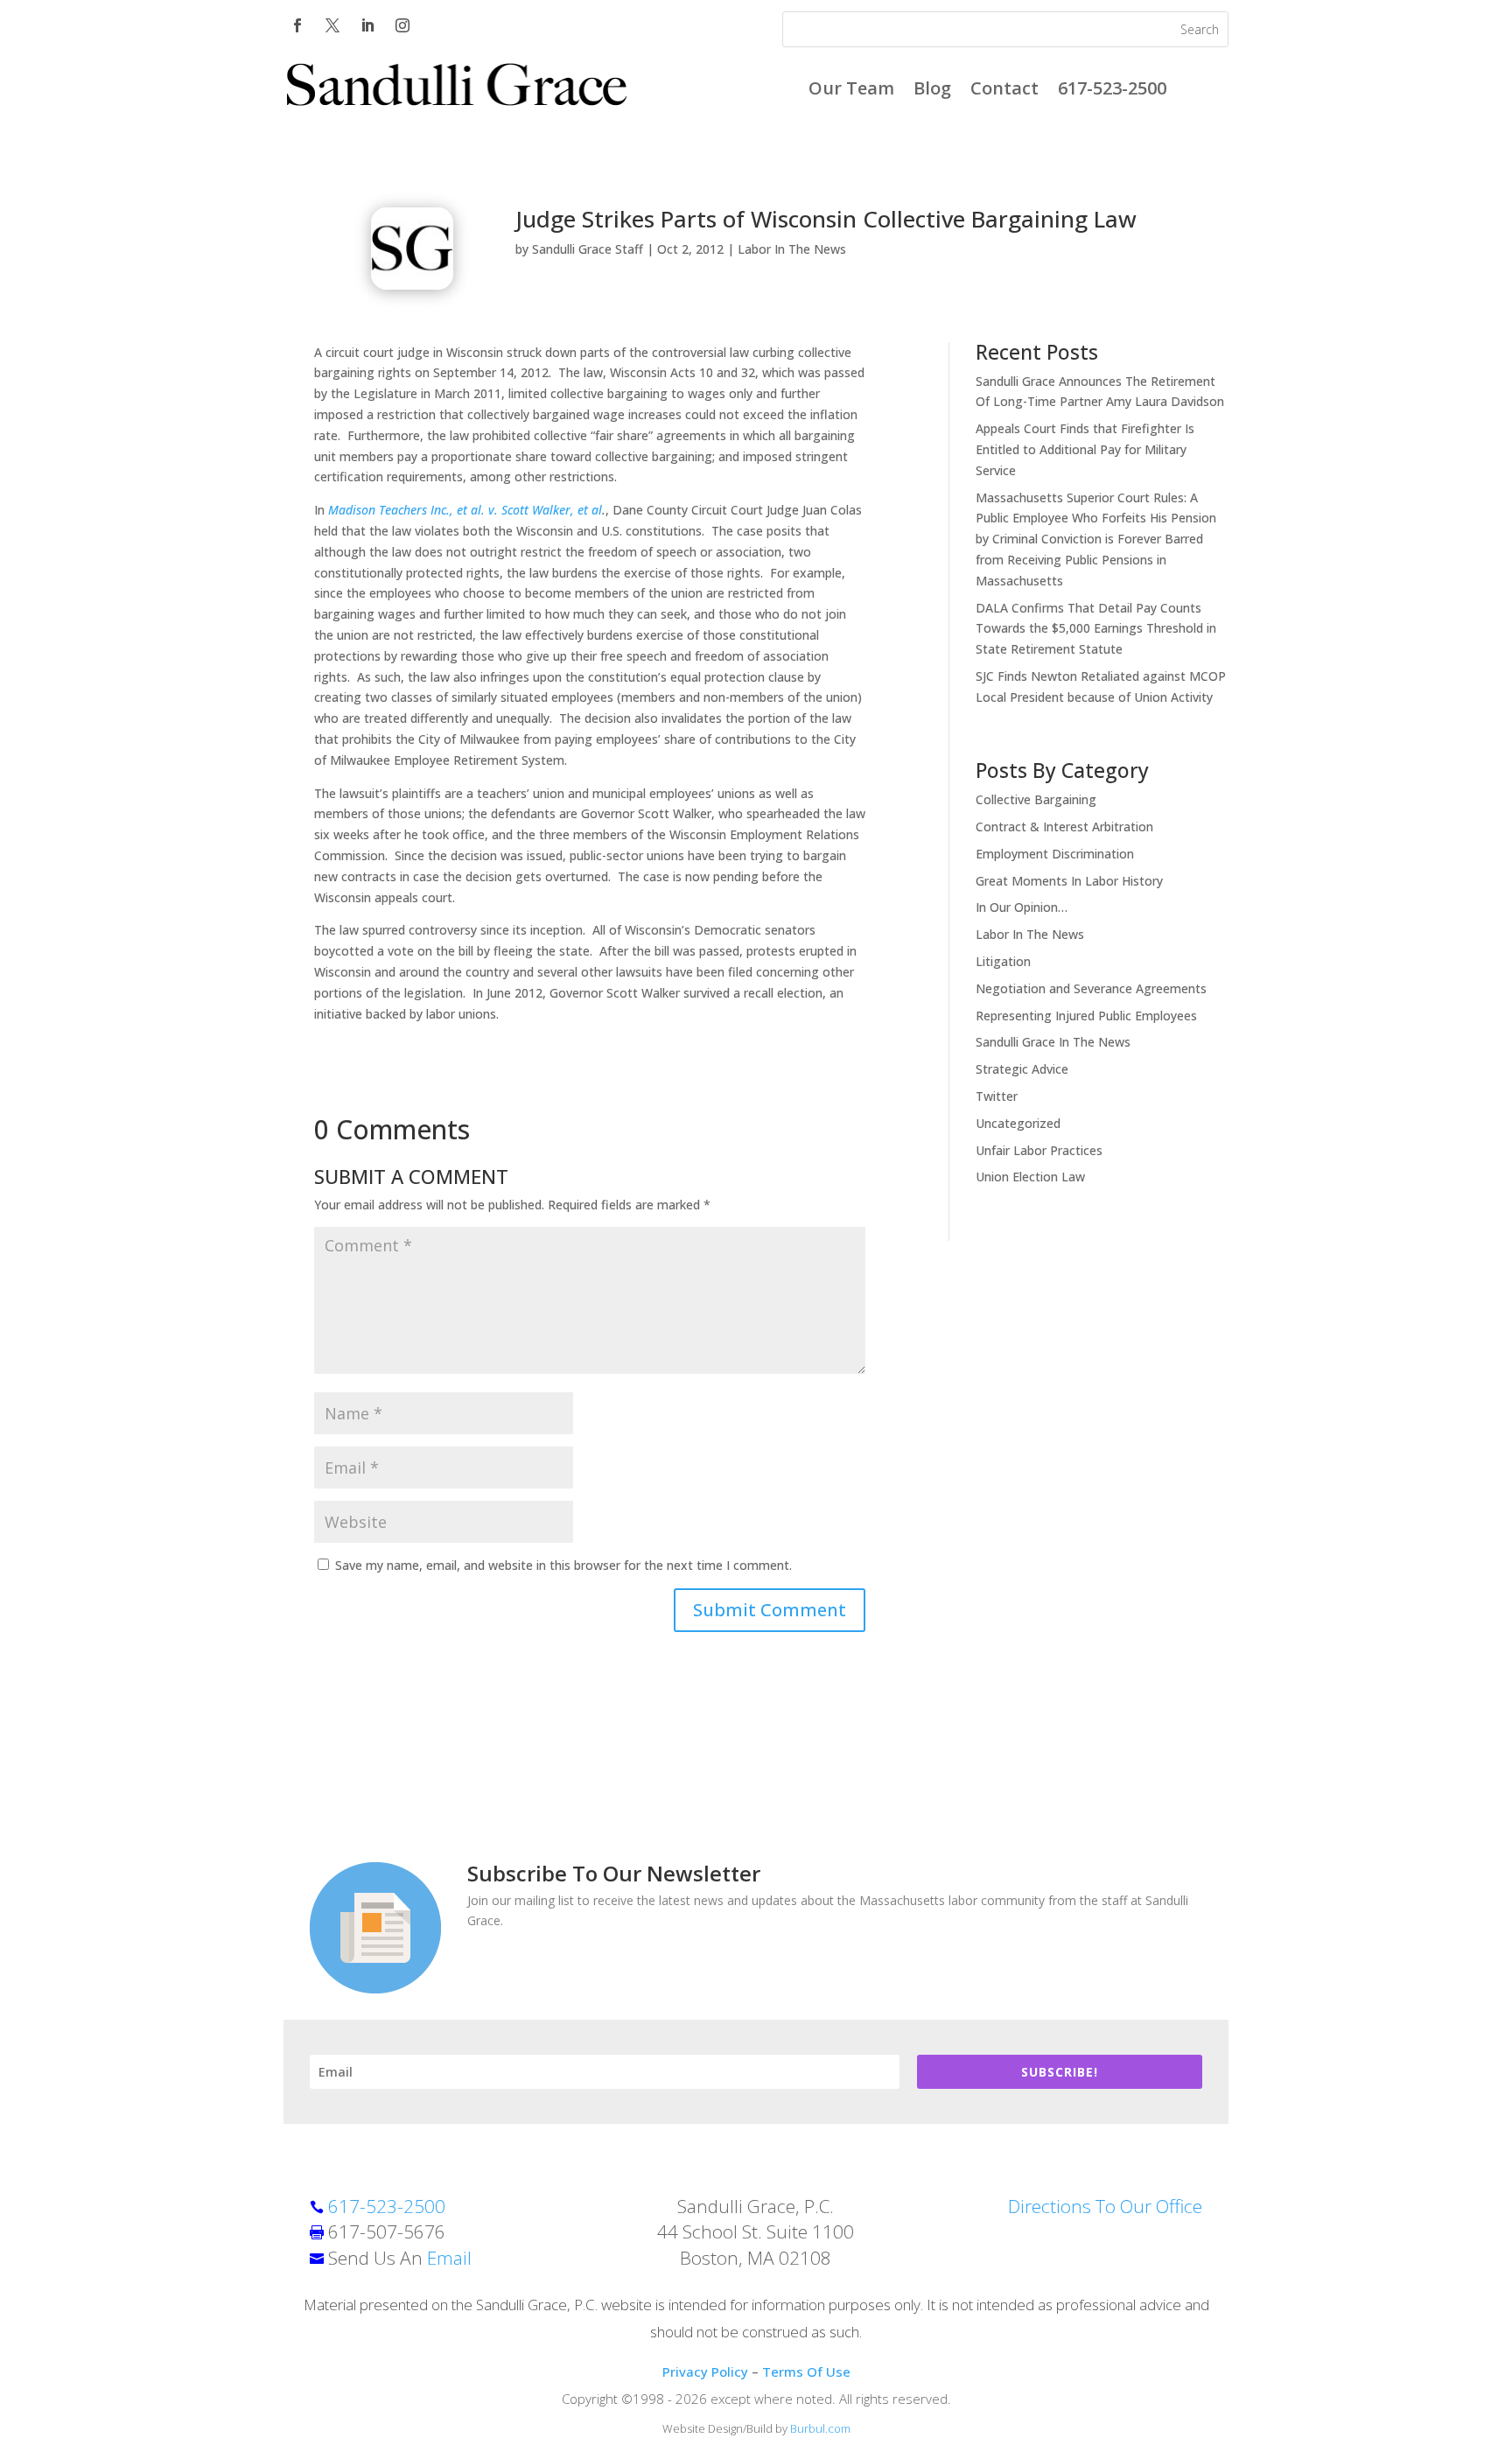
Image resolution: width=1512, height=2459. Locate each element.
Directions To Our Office (1105, 2206)
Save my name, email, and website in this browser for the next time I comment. (563, 1565)
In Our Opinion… (1022, 907)
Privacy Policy (705, 2371)
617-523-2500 (1112, 91)
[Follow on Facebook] (297, 25)
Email (449, 2258)
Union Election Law (1030, 1177)
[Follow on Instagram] (402, 25)
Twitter (997, 1096)
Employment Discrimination (1055, 854)
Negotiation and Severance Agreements (1091, 988)
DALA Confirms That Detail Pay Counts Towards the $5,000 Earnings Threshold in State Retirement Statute (1096, 629)
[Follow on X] (332, 25)
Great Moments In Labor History (1069, 881)
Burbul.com (820, 2428)
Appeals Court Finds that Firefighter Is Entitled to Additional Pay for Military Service (1085, 449)
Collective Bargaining (1036, 799)
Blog (932, 91)
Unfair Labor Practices (1039, 1150)
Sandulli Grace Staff (588, 249)
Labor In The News (792, 249)
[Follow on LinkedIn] (367, 25)
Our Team (851, 91)
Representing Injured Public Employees (1086, 1016)
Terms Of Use (806, 2371)
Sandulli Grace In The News (1053, 1042)
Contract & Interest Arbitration (1064, 827)
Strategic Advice (1022, 1069)
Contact (1004, 91)
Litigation (1003, 961)
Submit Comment (770, 1610)
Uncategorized (1018, 1123)
